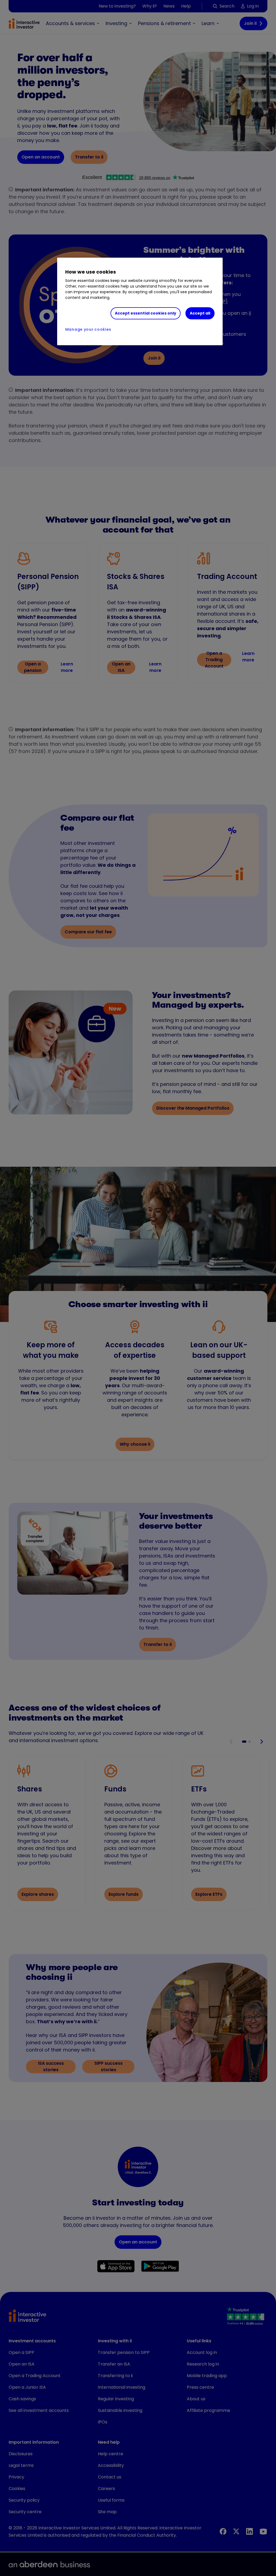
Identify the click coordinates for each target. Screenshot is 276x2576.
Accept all (200, 313)
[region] (140, 302)
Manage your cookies (88, 329)
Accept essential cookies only (146, 313)
